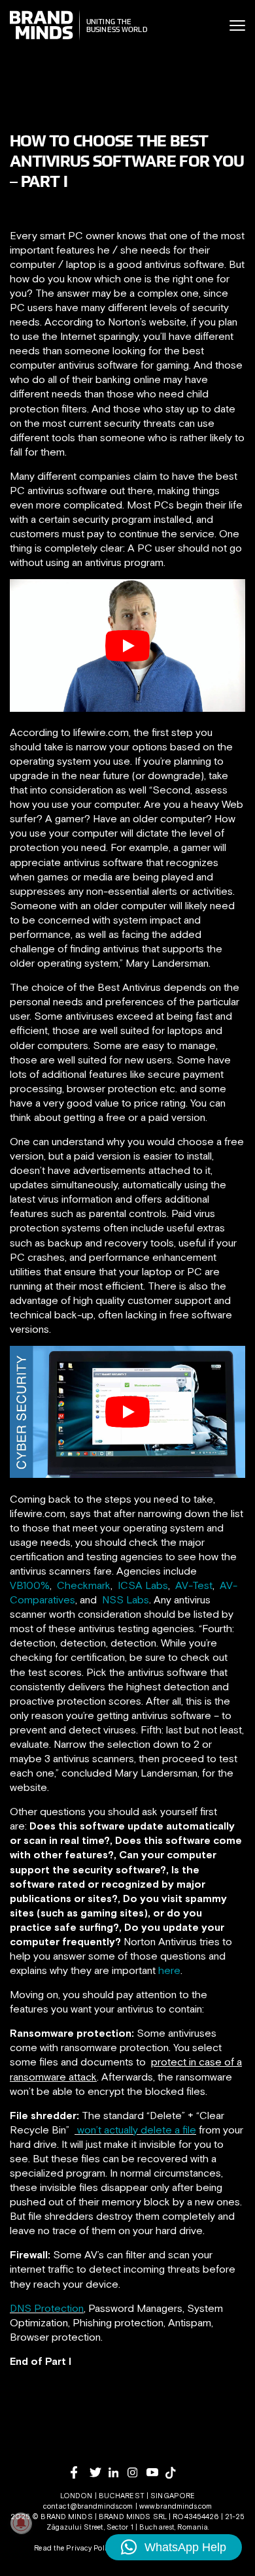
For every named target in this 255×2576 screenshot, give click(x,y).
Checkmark (84, 1585)
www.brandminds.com (176, 2506)
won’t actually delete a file (137, 2130)
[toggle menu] (237, 25)
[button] (174, 2547)
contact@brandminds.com (89, 2506)
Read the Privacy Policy (74, 2548)
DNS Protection (47, 2308)
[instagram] (137, 2472)
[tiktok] (175, 2473)
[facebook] (80, 2472)
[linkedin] (118, 2472)
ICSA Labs (143, 1585)
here (169, 1970)
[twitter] (99, 2472)
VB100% (30, 1585)
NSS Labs (126, 1599)
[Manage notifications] (21, 2523)
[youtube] (156, 2472)
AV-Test (194, 1585)
